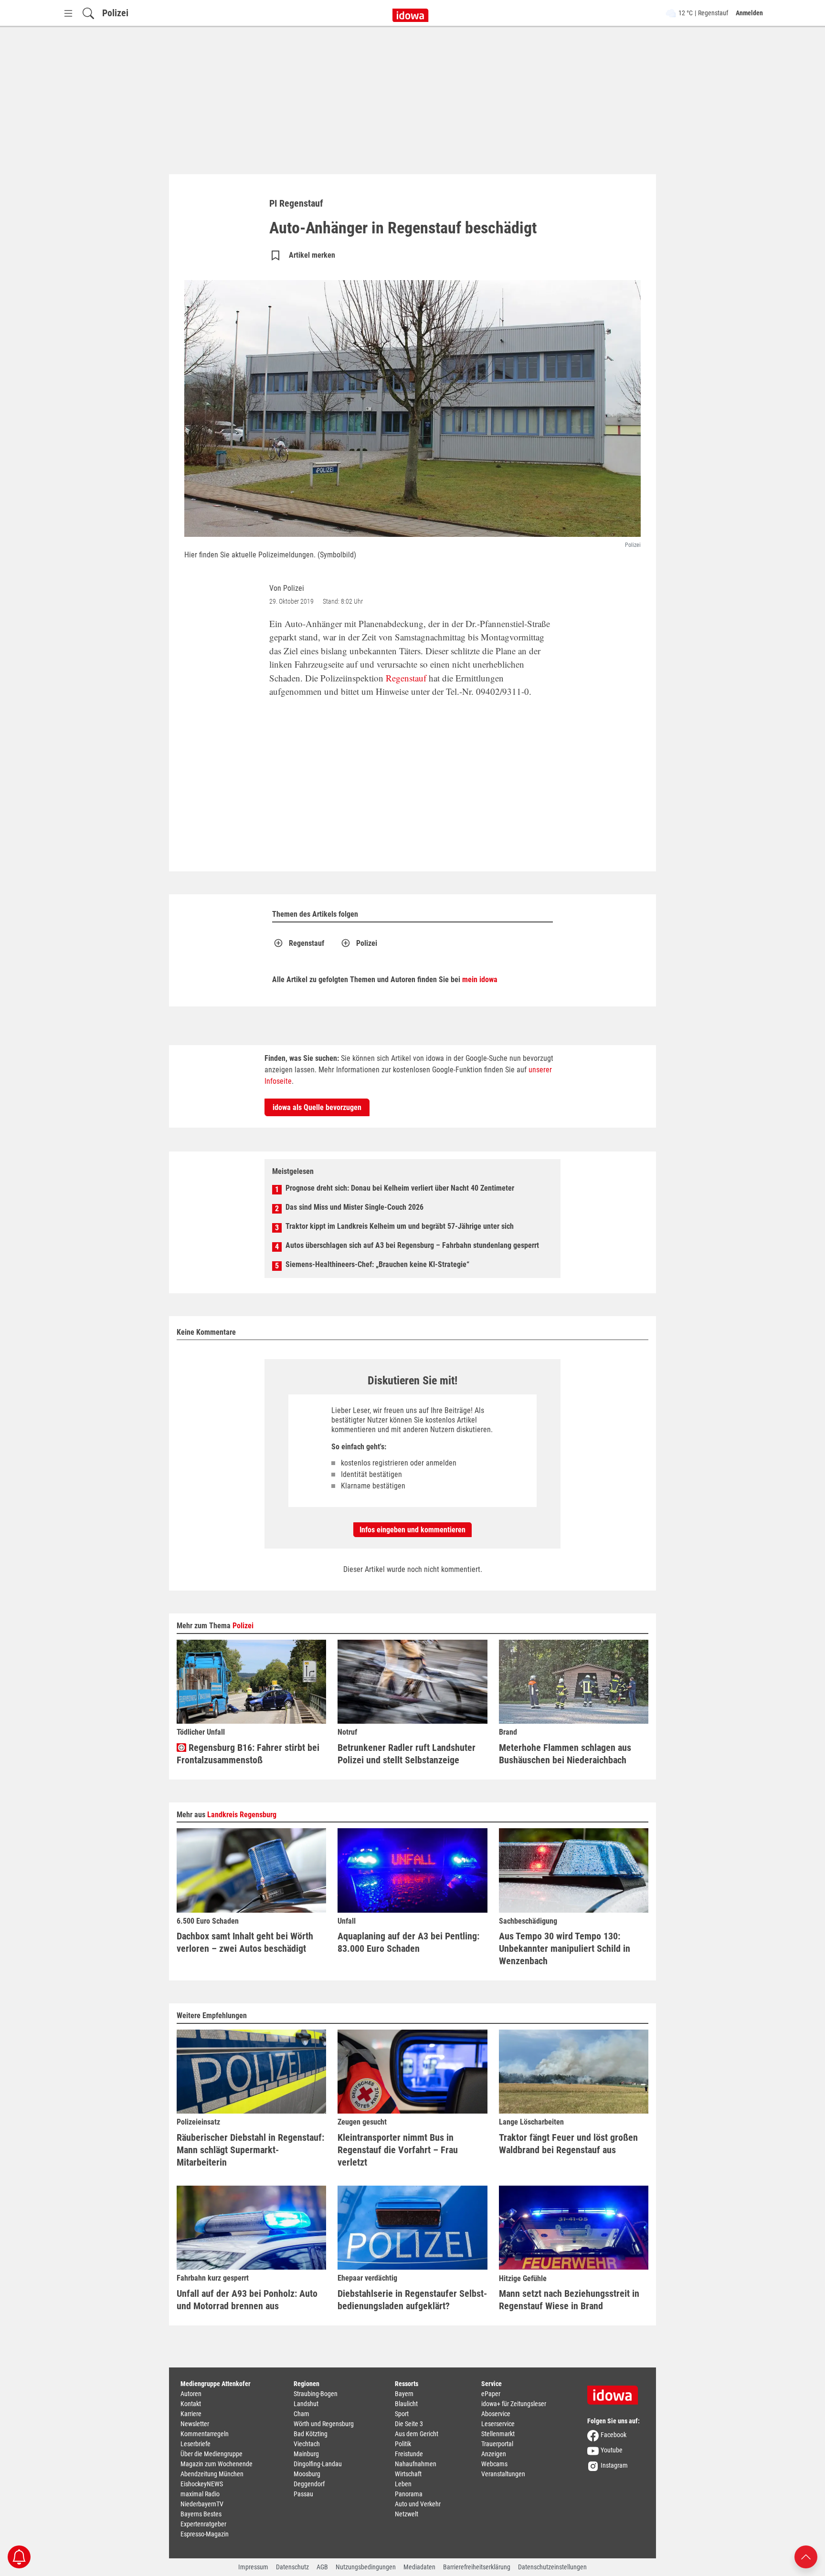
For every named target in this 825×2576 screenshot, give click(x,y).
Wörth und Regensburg (324, 2424)
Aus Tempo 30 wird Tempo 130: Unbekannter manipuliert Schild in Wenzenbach (565, 1948)
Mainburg (306, 2454)
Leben (403, 2484)
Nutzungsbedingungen (366, 2567)
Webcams (494, 2464)
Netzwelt (407, 2514)
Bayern (404, 2394)
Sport (402, 2414)
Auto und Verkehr (418, 2504)
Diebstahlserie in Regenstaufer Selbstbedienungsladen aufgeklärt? (412, 2300)
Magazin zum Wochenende (217, 2464)
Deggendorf (309, 2484)
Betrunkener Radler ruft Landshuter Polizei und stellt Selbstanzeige (407, 1754)
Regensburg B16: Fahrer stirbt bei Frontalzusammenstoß (248, 1754)
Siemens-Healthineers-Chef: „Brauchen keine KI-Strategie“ (377, 1264)
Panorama (409, 2494)
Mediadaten (419, 2567)
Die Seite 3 (409, 2424)
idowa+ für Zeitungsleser (514, 2404)
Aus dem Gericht (417, 2434)
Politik (403, 2444)
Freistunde (409, 2454)
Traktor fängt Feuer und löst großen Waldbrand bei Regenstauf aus (568, 2144)
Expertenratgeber (203, 2524)
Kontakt (191, 2404)
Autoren (191, 2394)
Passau (303, 2494)
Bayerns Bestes (201, 2514)
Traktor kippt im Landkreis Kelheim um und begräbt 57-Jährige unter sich (400, 1226)
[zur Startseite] (616, 2392)
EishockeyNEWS (202, 2484)
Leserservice (498, 2424)
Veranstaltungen (503, 2474)
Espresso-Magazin (205, 2534)
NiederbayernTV (202, 2504)
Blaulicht (406, 2404)
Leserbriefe (196, 2444)
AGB (322, 2567)
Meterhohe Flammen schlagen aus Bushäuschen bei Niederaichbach (565, 1754)
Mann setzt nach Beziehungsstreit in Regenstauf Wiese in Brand (569, 2300)
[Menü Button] (68, 13)
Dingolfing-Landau (318, 2464)
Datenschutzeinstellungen (552, 2567)
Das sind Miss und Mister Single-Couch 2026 (354, 1207)
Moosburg (307, 2474)
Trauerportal (497, 2444)
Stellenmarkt (498, 2434)
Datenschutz (292, 2567)
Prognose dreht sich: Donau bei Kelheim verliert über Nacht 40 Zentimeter (400, 1188)
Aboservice (496, 2414)
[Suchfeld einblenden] (88, 13)
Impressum (253, 2567)
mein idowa (480, 979)
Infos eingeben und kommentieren (412, 1530)
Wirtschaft (408, 2474)
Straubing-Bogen (316, 2394)
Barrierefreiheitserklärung (477, 2567)
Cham (301, 2414)
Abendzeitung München (212, 2474)
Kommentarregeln (205, 2434)
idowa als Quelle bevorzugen (317, 1107)
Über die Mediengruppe (212, 2454)
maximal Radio (200, 2494)
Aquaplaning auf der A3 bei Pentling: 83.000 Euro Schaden (408, 1942)
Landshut (306, 2404)
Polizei (115, 13)
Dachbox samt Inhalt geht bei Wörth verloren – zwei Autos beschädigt (245, 1942)
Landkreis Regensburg (242, 1815)
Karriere (191, 2414)
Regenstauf (406, 678)
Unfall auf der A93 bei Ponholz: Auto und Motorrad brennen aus (247, 2300)
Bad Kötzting (311, 2434)
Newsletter (195, 2424)
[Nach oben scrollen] (806, 2556)
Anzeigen (494, 2454)
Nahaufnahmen (416, 2464)
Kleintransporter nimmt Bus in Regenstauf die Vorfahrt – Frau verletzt (398, 2150)
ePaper (491, 2394)
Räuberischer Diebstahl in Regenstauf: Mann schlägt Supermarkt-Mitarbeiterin (250, 2150)
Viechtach (307, 2444)
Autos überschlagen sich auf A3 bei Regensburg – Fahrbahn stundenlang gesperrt (412, 1245)
